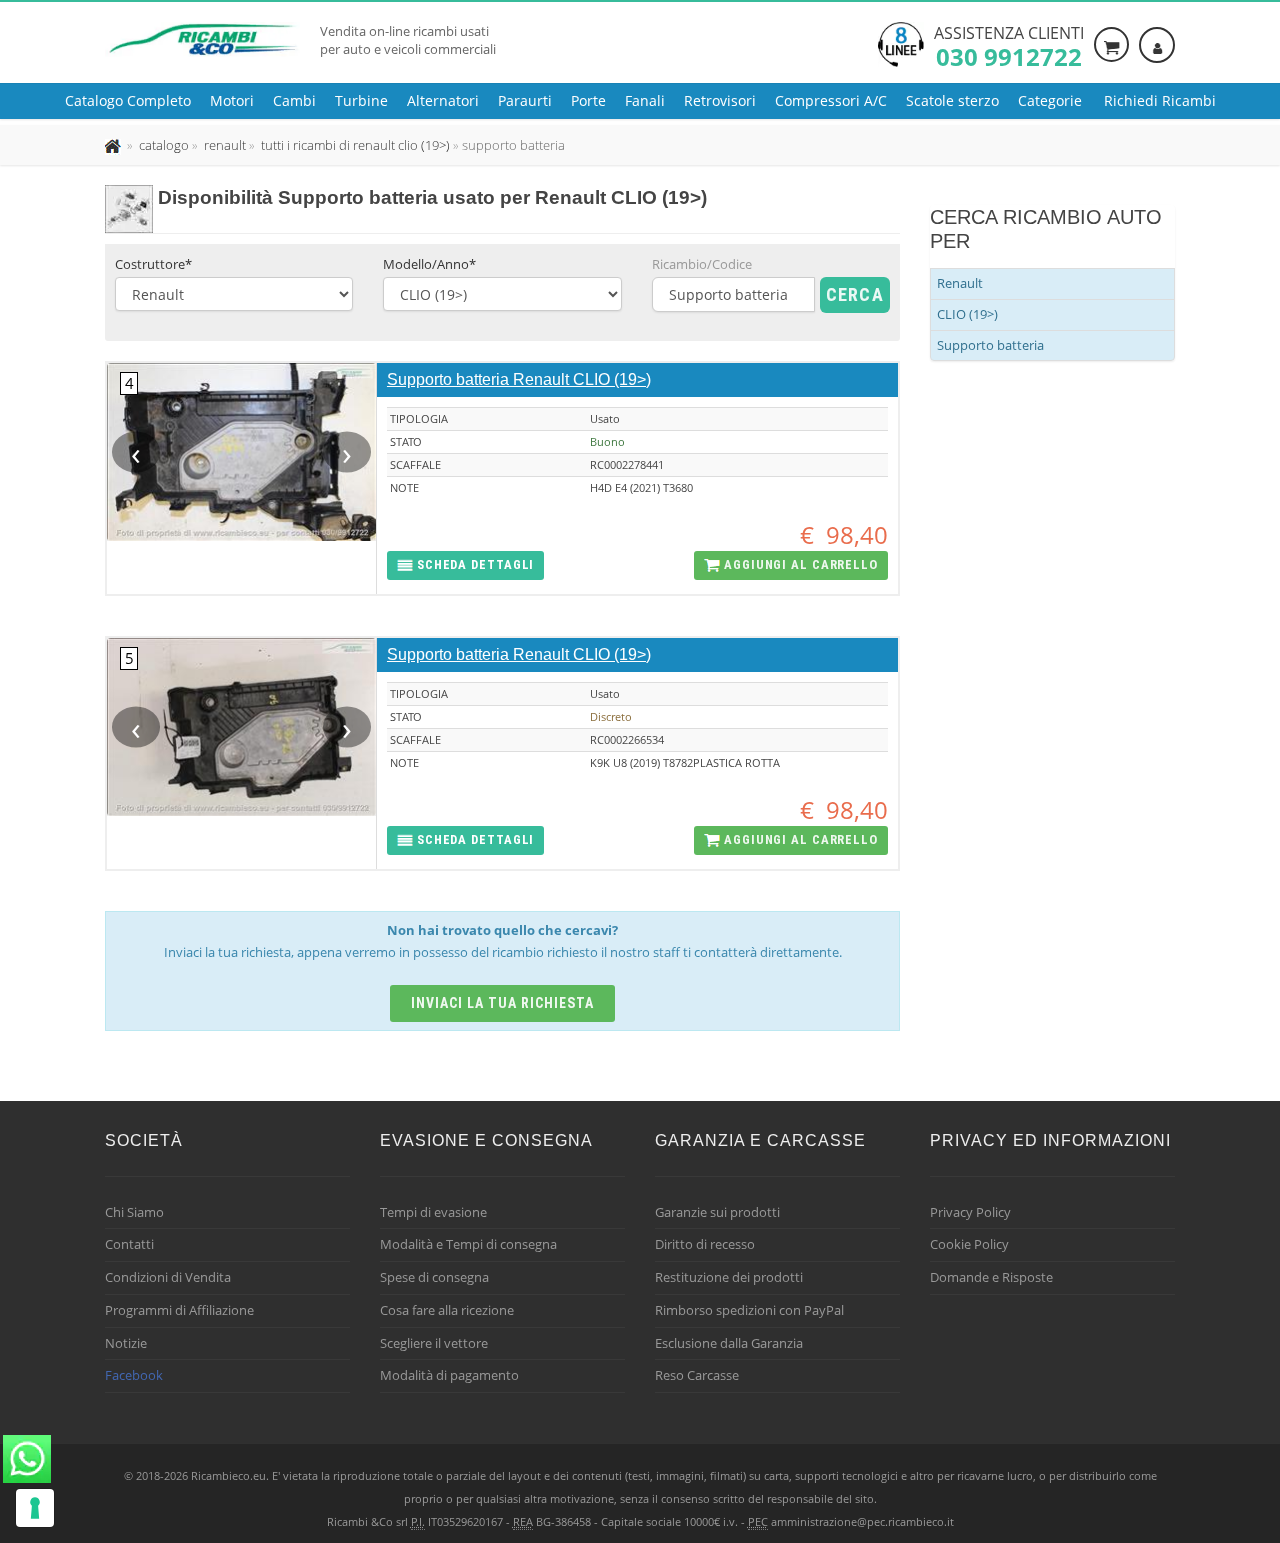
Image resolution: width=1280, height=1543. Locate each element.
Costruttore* (153, 264)
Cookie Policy (969, 1244)
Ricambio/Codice (702, 264)
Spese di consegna (434, 1277)
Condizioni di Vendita (168, 1277)
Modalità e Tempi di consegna (468, 1244)
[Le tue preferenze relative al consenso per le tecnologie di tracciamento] (35, 1508)
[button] (465, 565)
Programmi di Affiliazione (179, 1310)
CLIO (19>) (967, 314)
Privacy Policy (970, 1212)
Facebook (134, 1375)
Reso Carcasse (697, 1375)
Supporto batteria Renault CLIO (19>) (519, 379)
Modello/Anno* (429, 264)
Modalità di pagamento (449, 1375)
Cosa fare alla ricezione (447, 1310)
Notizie (126, 1343)
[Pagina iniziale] (114, 145)
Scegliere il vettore (434, 1343)
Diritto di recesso (705, 1244)
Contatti (129, 1244)
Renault (960, 283)
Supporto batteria (990, 345)
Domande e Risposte (991, 1277)
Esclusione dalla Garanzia (729, 1343)
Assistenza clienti (1009, 45)
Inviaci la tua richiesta (502, 1003)
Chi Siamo (134, 1212)
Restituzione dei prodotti (729, 1277)
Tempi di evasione (433, 1212)
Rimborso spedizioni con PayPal (749, 1310)
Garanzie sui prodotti (717, 1212)
